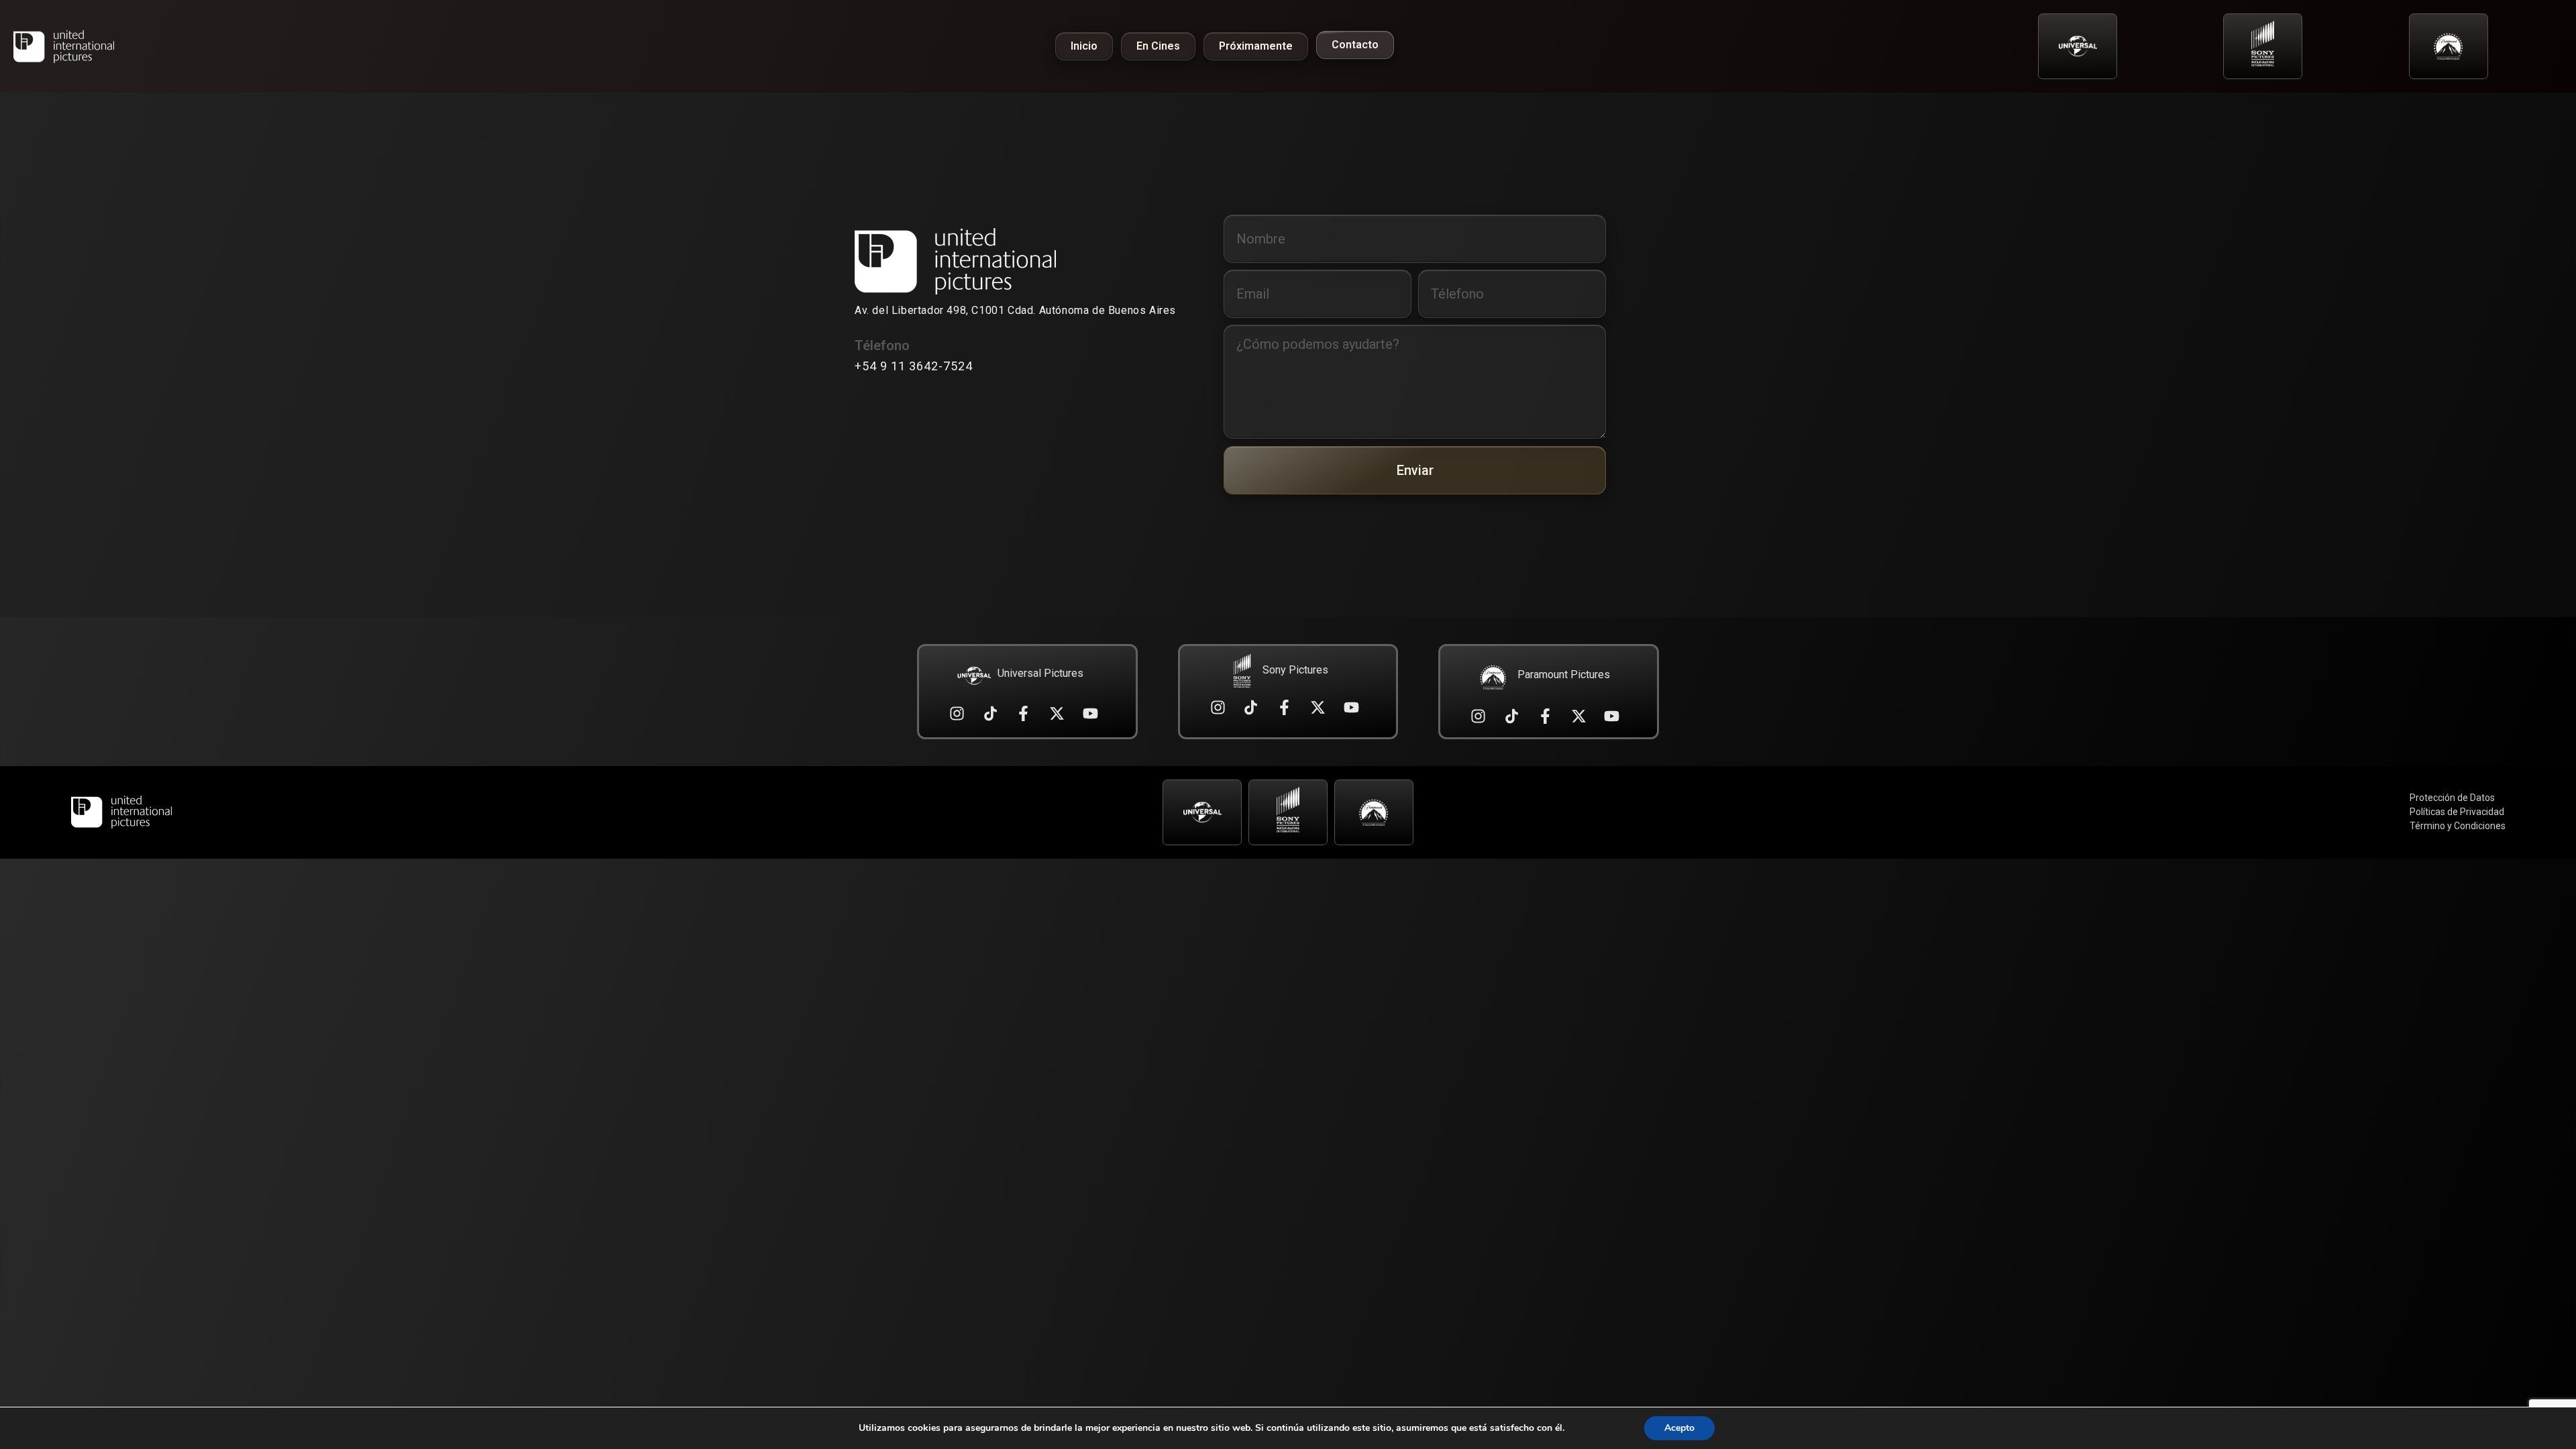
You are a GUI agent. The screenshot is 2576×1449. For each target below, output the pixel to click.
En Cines (1158, 46)
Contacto (1355, 45)
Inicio (1084, 46)
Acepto (1679, 1428)
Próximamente (1256, 46)
